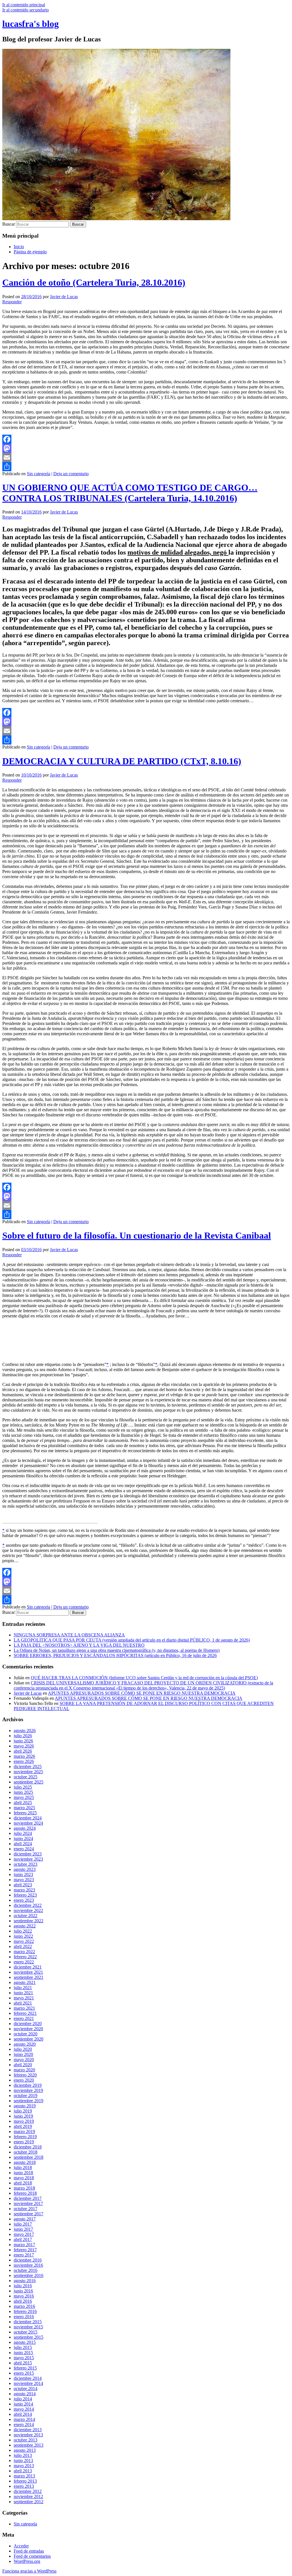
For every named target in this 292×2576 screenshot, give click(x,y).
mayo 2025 (24, 1797)
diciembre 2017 (28, 2198)
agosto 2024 (25, 1828)
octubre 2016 (26, 2270)
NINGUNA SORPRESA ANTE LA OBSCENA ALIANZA (69, 1635)
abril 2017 (23, 2239)
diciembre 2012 (28, 2491)
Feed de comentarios (32, 2556)
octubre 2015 (26, 2332)
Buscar (9, 224)
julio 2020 (23, 2049)
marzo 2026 (24, 1756)
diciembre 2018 (28, 2147)
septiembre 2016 (29, 2275)
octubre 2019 (26, 2095)
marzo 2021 (24, 2008)
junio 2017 (23, 2229)
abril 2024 (23, 1844)
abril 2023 (23, 1885)
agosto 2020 (25, 2044)
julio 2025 (23, 1787)
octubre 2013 (26, 2440)
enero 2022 (24, 1962)
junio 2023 (23, 1874)
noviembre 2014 (28, 2383)
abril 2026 (23, 1751)
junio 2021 (23, 1993)
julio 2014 (23, 2399)
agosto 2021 (25, 1982)
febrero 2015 (25, 2368)
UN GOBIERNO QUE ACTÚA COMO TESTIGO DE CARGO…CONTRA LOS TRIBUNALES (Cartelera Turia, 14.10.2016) (130, 493)
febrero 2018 (25, 2193)
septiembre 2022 (29, 1921)
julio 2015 (23, 2347)
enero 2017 (24, 2255)
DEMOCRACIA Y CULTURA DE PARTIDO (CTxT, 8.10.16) (122, 761)
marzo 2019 (24, 2131)
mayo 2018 (24, 2178)
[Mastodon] (146, 448)
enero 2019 (24, 2142)
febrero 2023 (25, 1895)
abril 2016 (23, 2301)
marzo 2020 (24, 2070)
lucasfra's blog (31, 24)
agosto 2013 (25, 2450)
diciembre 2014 (28, 2378)
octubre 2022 (26, 1916)
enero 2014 (24, 2424)
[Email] (146, 458)
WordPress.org (27, 2561)
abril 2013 (23, 2471)
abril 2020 (23, 2065)
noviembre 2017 (28, 2203)
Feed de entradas (29, 2551)
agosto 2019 (25, 2106)
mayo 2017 (24, 2234)
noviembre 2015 (28, 2327)
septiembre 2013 (29, 2445)
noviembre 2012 (28, 2496)
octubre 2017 (26, 2209)
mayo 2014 (24, 2409)
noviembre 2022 (28, 1910)
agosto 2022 (25, 1926)
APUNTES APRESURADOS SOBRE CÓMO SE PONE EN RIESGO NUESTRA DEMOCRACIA (142, 1693)
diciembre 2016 (28, 2260)
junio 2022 (23, 1936)
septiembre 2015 (29, 2337)
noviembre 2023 (28, 1859)
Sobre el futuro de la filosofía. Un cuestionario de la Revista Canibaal (137, 1235)
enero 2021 (24, 2018)
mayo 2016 (24, 2296)
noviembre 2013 (28, 2435)
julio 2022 (23, 1931)
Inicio (19, 247)
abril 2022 (23, 1946)
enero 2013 (24, 2486)
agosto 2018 (25, 2162)
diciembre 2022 (28, 1905)
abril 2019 (23, 2126)
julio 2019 (23, 2111)
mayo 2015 (24, 2358)
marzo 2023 (24, 1890)
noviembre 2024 (28, 1823)
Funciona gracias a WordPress (29, 2571)
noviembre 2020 (28, 2029)
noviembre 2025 (28, 1772)
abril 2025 (23, 1802)
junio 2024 (23, 1838)
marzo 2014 (24, 2419)
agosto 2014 (25, 2394)
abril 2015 (23, 2363)
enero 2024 (24, 1849)
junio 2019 (23, 2116)
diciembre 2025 (28, 1767)
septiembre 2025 (29, 1782)
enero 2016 (24, 2317)
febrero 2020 (25, 2075)
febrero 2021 (25, 2013)
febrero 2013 (25, 2481)
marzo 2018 (24, 2188)
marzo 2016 (24, 2306)
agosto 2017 (25, 2219)
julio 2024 (23, 1833)
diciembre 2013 (28, 2430)
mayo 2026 (24, 1746)
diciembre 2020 (28, 2024)
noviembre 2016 (28, 2265)
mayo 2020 (24, 2060)
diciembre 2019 (28, 2085)
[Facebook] (146, 439)
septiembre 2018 (29, 2157)
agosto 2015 (25, 2342)
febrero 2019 (25, 2137)
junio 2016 (23, 2291)
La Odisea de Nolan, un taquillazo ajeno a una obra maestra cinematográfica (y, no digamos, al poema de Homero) (117, 1650)
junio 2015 (23, 2353)
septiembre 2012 (29, 2502)
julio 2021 (23, 1988)
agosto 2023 (25, 1869)
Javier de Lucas (64, 297)
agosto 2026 (25, 1731)
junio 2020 (23, 2054)
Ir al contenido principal (24, 5)
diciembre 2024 (28, 1818)
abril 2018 (23, 2183)
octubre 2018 (26, 2152)
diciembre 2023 (28, 1854)
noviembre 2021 (28, 1972)
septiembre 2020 (29, 2039)
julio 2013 (23, 2455)
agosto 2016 (25, 2281)
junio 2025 (23, 1792)
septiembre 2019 (29, 2101)
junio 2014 (23, 2404)
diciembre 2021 (28, 1967)
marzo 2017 (24, 2245)
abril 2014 (23, 2414)
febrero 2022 (25, 1957)
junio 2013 (23, 2460)
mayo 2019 (24, 2121)
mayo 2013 (24, 2466)
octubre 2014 (26, 2389)
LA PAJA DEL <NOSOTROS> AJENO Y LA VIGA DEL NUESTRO (79, 1645)
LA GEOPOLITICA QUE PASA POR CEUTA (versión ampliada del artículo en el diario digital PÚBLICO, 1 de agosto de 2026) (132, 1640)
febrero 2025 (25, 1813)
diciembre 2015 (28, 2322)
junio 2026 (23, 1741)
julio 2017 (23, 2224)
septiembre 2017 (29, 2214)
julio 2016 (23, 2286)
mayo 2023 (24, 1880)
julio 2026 (23, 1736)
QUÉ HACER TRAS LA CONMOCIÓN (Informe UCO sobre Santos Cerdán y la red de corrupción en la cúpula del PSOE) (144, 1678)
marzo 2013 (24, 2476)
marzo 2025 (24, 1808)
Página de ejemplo (30, 252)
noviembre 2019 (28, 2090)
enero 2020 (24, 2080)
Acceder (21, 2546)
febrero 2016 (25, 2311)
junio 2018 (23, 2173)
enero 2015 (24, 2373)
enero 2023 (24, 1900)
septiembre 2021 (29, 1977)
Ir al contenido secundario (26, 10)
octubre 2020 (26, 2034)
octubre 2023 (26, 1864)
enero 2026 (24, 1761)
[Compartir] (146, 467)
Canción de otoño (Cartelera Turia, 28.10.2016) (94, 282)
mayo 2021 (24, 1998)
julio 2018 (23, 2167)
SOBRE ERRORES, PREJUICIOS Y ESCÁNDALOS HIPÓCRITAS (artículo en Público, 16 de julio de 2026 (115, 1655)
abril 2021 (23, 2003)
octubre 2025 (26, 1777)
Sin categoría (38, 474)
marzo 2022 (24, 1952)
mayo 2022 (24, 1941)
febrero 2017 (25, 2250)
